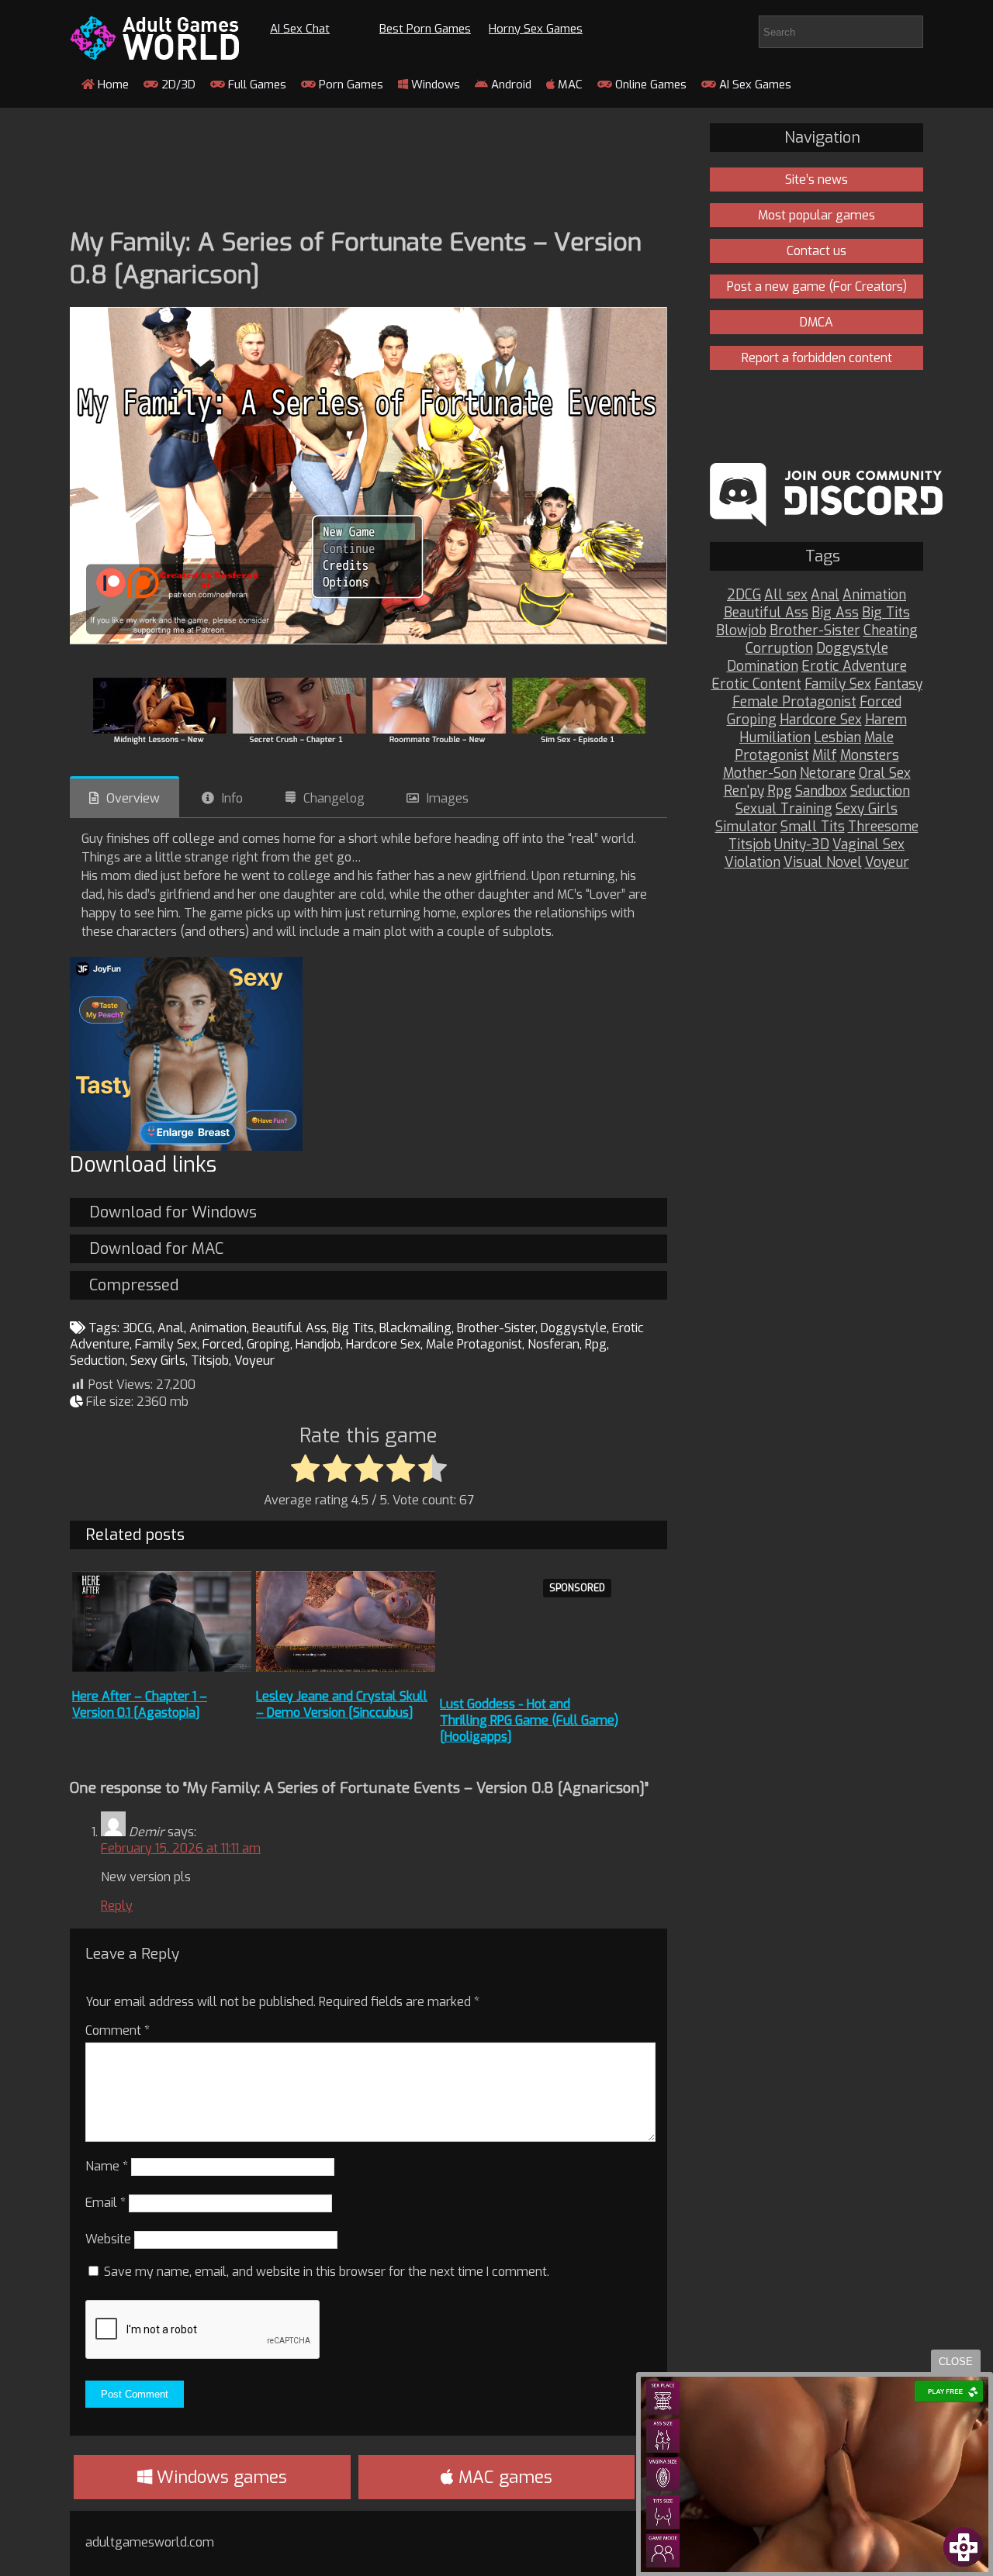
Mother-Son (760, 773)
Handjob (318, 1344)
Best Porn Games (425, 29)
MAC (569, 85)
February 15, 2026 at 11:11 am (181, 1848)
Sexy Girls (158, 1361)
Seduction (97, 1361)
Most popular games (817, 215)
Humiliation (775, 738)
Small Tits (813, 827)
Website (108, 2239)
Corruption (779, 649)
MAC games (503, 2477)
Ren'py (744, 791)
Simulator (746, 827)
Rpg (596, 1344)
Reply (117, 1906)
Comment (118, 2030)
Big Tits (353, 1328)
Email (106, 2203)
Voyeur (254, 1361)
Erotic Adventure (854, 666)
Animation (218, 1328)
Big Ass (835, 613)
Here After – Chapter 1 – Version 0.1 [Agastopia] (140, 1704)
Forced (222, 1344)
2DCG (744, 595)
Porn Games (349, 85)
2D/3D (177, 85)
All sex (786, 595)
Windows (434, 85)
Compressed (134, 1285)
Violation (753, 863)
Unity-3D (802, 845)
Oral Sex (885, 773)
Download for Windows (173, 1212)
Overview (133, 798)
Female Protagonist (794, 702)
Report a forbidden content (817, 358)
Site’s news (817, 180)
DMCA (817, 322)
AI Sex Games (754, 85)
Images (448, 798)
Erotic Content (756, 684)
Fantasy (898, 684)
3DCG (137, 1328)
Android (510, 85)
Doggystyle (574, 1328)
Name (107, 2166)
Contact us (817, 251)
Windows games (220, 2477)
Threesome (883, 827)
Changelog (334, 798)
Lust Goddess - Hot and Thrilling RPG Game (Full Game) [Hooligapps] (529, 1720)
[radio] (305, 1469)
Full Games (256, 85)
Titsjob (210, 1361)
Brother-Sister (496, 1328)
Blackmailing (415, 1328)
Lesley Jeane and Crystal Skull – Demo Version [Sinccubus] (342, 1704)
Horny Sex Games (536, 29)
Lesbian (837, 738)
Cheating (891, 631)
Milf (825, 756)
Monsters (870, 756)
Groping (268, 1344)
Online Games (649, 85)
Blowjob (741, 631)
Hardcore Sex (383, 1344)
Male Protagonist (474, 1344)
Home (112, 85)
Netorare (828, 773)
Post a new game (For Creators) (817, 287)
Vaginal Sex (868, 845)
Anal (171, 1328)
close (956, 2362)
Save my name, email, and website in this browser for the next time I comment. (327, 2272)
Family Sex (166, 1344)
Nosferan (554, 1344)
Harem (886, 720)
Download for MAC (156, 1249)
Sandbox (821, 791)
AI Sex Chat (300, 29)
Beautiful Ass (289, 1328)
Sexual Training (784, 809)
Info (232, 798)
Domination (763, 666)
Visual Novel (823, 863)
